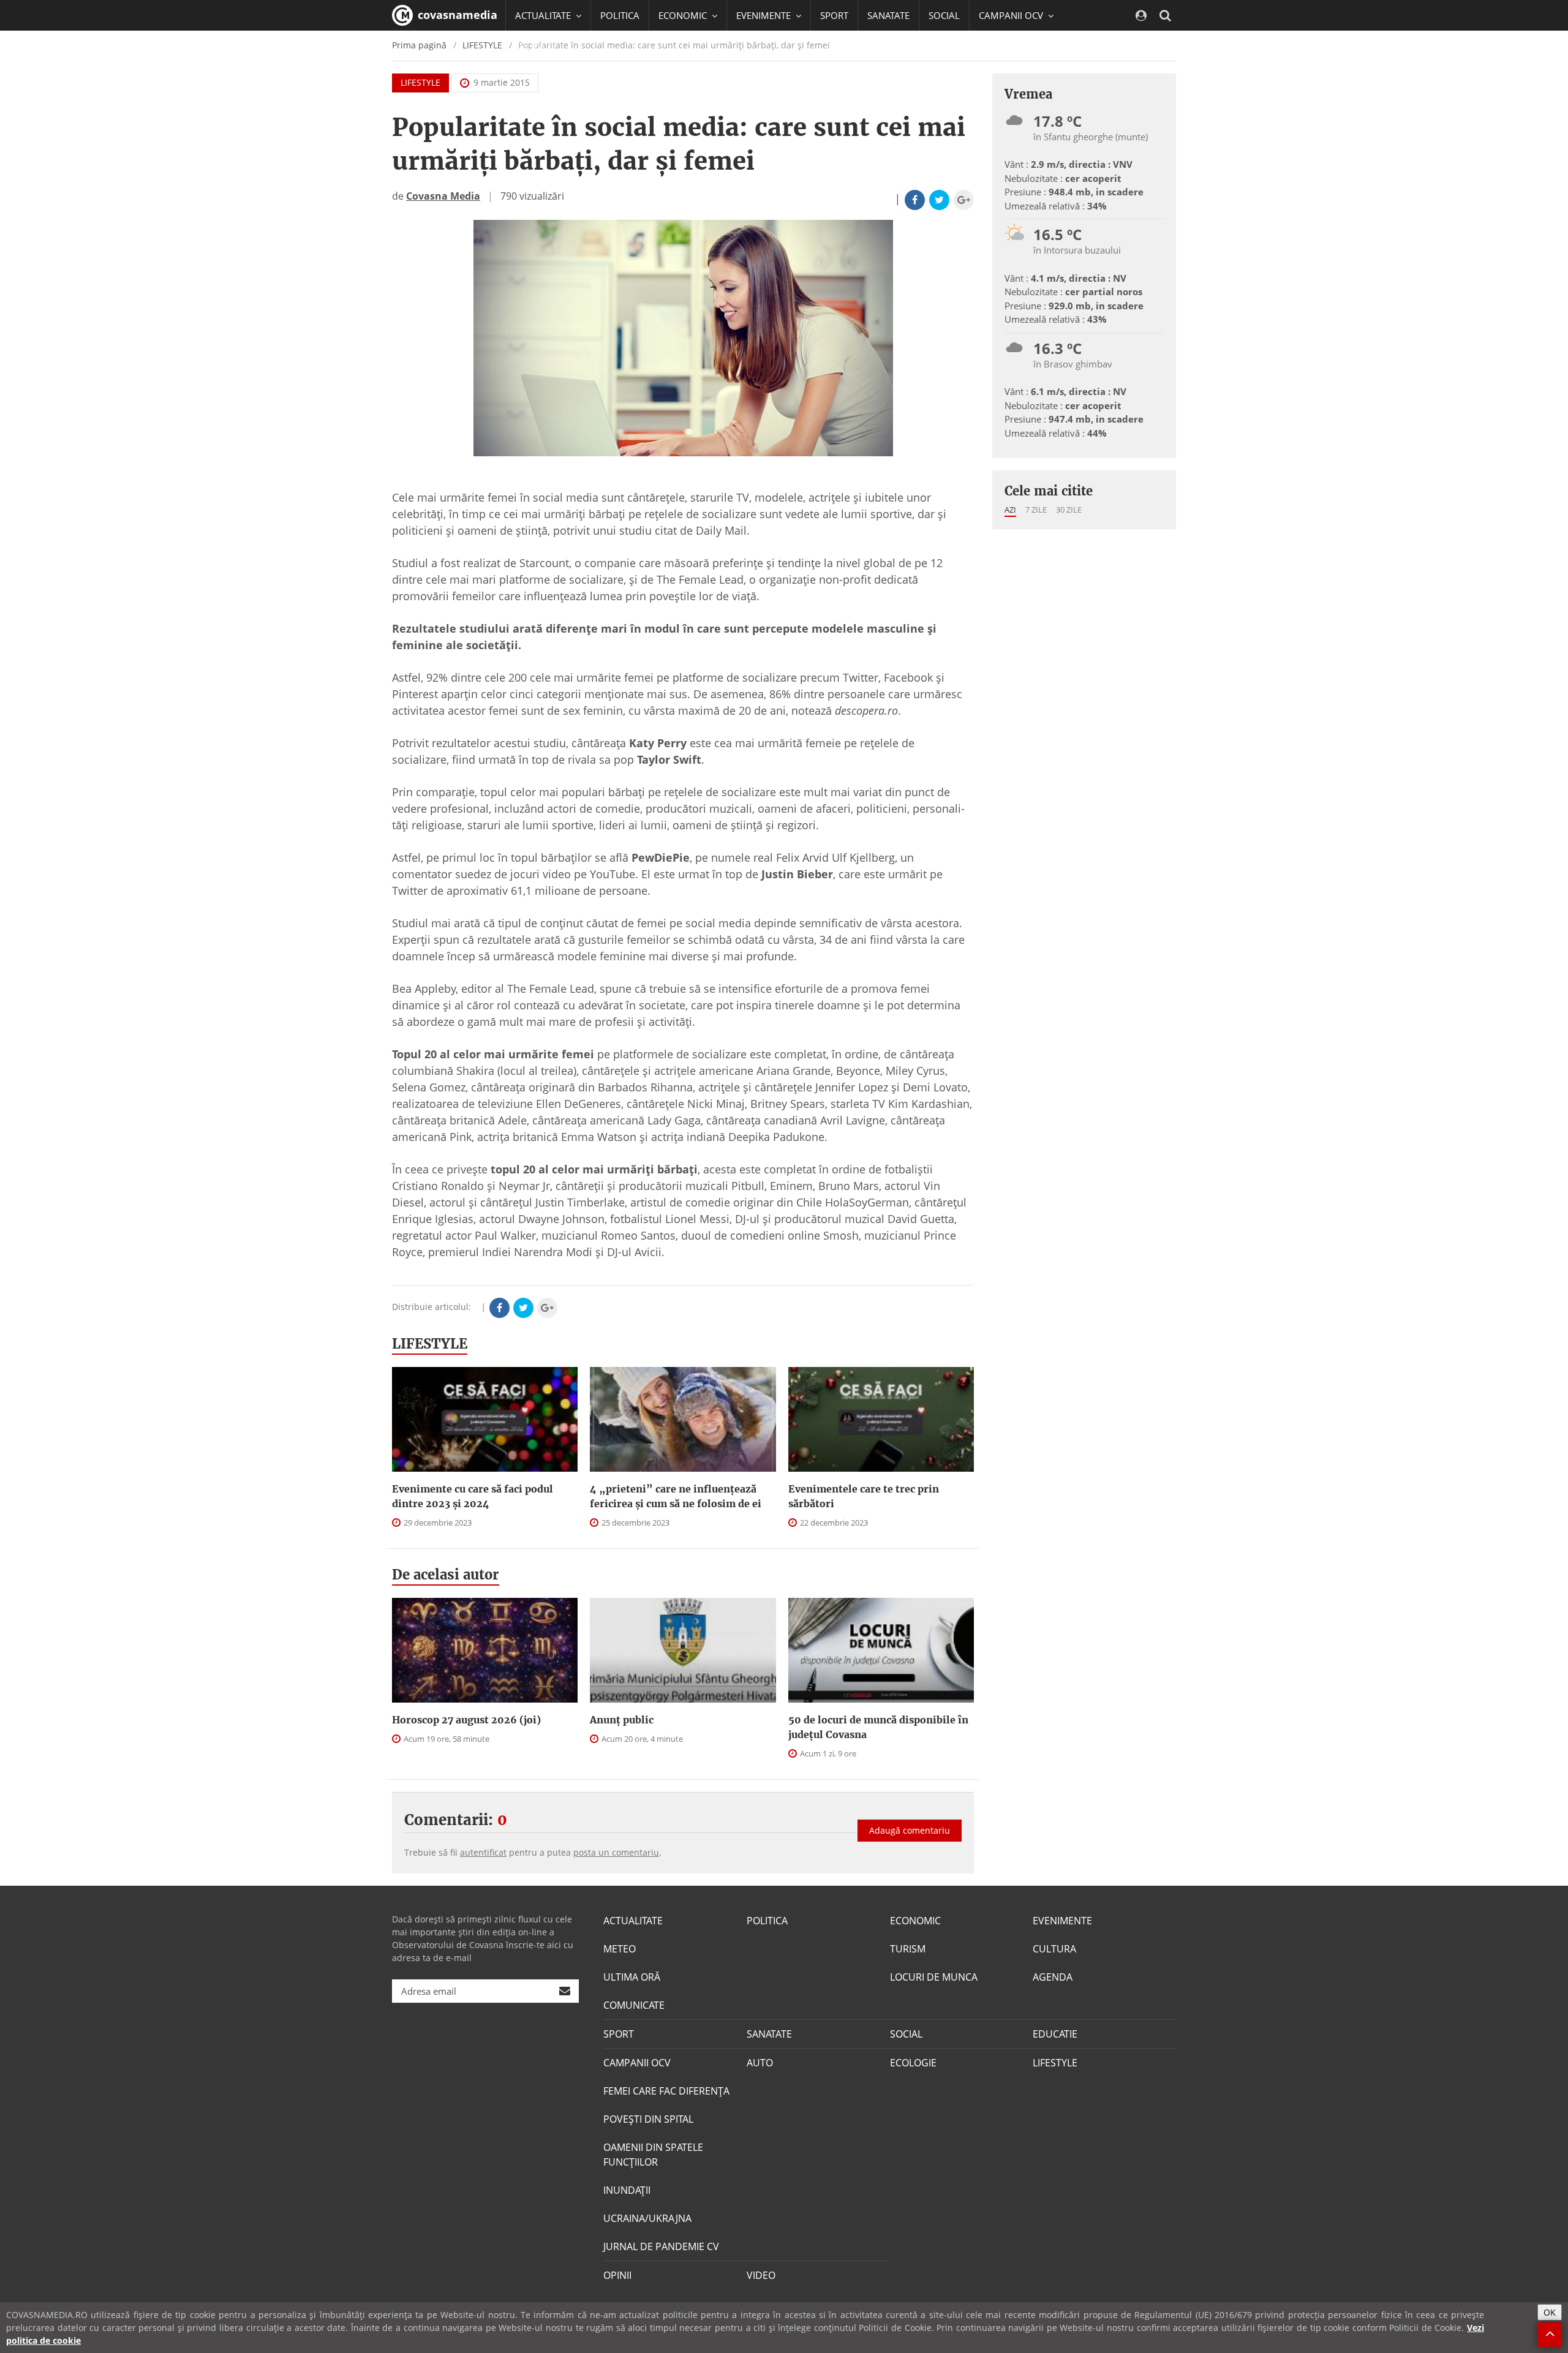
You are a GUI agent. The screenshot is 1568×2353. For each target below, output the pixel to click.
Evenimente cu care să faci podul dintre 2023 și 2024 (473, 1496)
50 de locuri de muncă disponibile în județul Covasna (878, 1727)
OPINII (617, 2275)
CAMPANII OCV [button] (1012, 15)
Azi (1010, 510)
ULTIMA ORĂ (632, 1977)
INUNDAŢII (627, 2190)
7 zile (1036, 510)
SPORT (834, 15)
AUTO (760, 2063)
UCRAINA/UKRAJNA (647, 2218)
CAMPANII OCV (637, 2063)
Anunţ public (622, 1720)
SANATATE (888, 15)
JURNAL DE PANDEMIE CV (661, 2246)
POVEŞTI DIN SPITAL (648, 2119)
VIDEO (761, 2275)
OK (1550, 2312)
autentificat (483, 1852)
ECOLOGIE (913, 2063)
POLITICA (620, 15)
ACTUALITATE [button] (544, 15)
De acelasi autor (446, 1575)
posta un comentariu (616, 1852)
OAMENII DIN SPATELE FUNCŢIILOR (653, 2155)
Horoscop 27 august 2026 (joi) (466, 1720)
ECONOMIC (915, 1921)
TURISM (908, 1949)
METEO (620, 1949)
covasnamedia (456, 15)
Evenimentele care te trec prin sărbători (864, 1496)
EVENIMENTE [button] (765, 15)
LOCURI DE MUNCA (934, 1977)
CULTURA (1054, 1949)
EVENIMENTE (1062, 1921)
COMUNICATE (634, 2005)
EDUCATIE (536, 46)
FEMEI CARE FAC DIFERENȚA (666, 2091)
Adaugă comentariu (910, 1830)
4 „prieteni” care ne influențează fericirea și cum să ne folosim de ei (676, 1496)
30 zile (1069, 510)
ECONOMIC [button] (684, 15)
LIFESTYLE (420, 82)
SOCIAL (944, 15)
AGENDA (1053, 1977)
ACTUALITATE (633, 1921)
